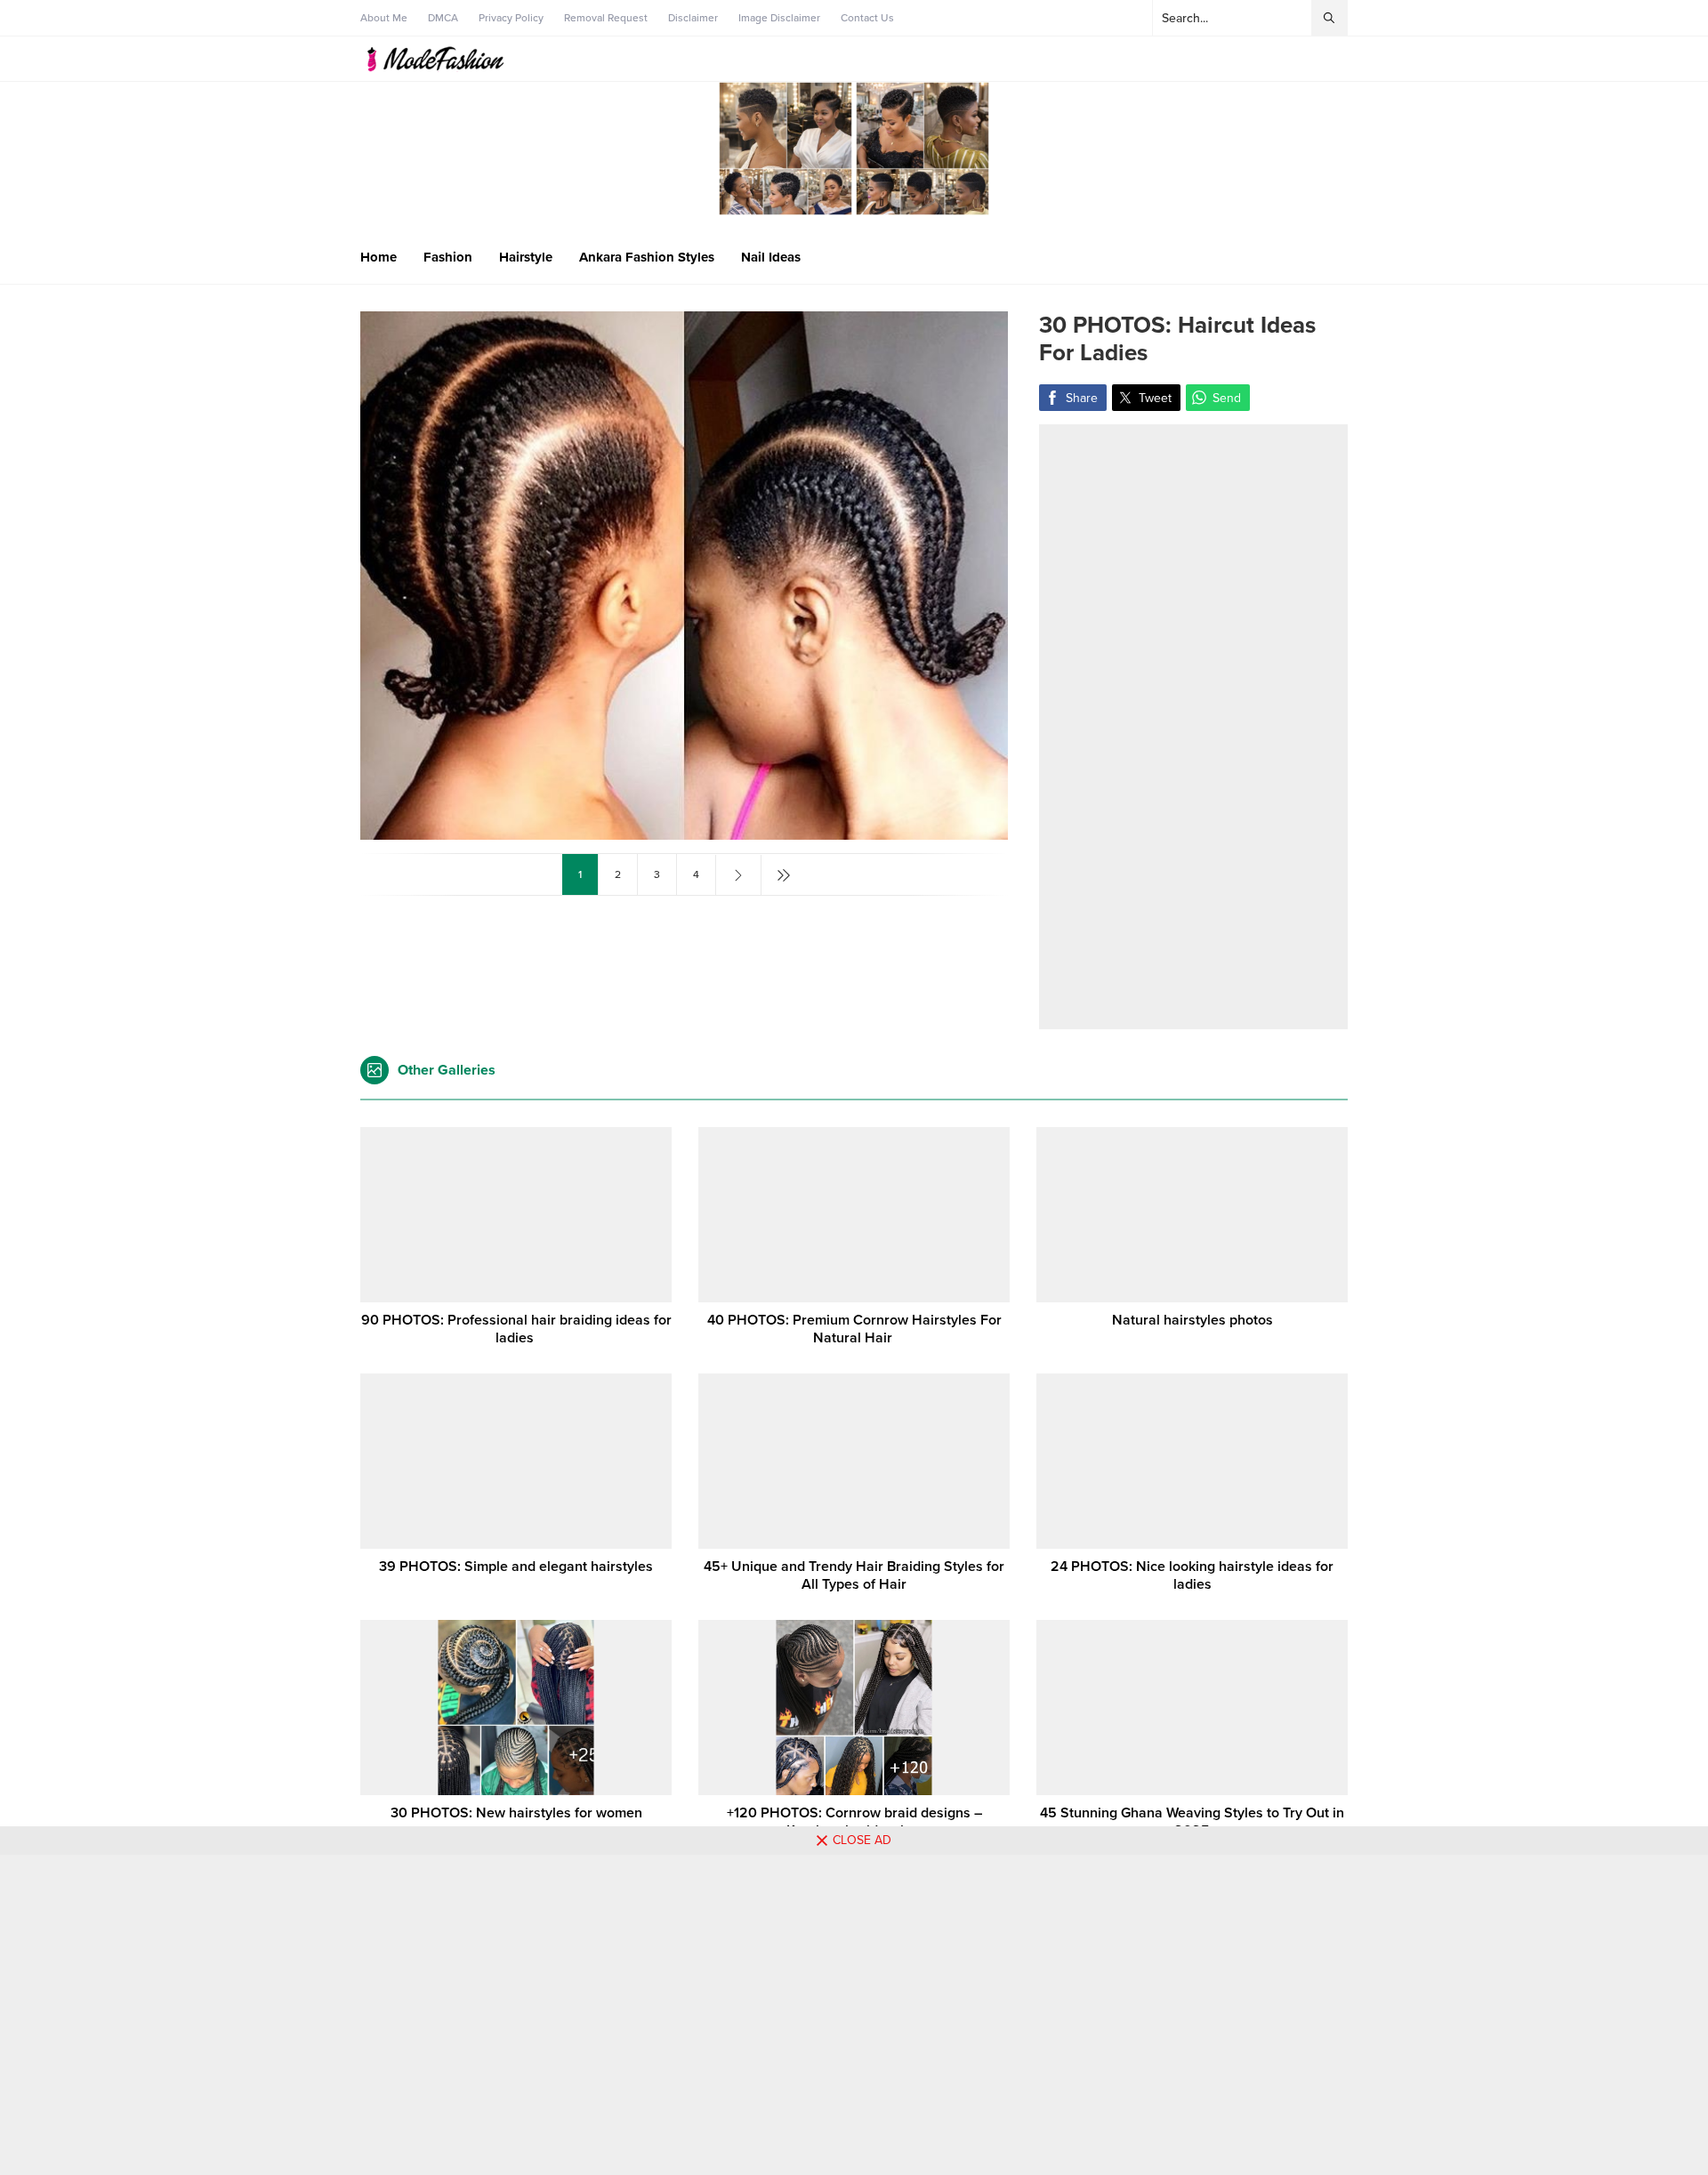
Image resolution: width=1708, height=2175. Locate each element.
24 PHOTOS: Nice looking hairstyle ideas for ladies (1192, 1575)
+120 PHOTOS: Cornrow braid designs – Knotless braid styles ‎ (854, 1822)
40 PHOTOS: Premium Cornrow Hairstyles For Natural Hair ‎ (854, 1329)
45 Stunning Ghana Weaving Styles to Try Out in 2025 (1192, 1822)
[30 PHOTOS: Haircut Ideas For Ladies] (684, 832)
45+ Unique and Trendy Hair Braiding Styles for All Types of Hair (854, 1575)
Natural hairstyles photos (1192, 1320)
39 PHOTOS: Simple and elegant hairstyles (516, 1567)
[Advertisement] (1193, 727)
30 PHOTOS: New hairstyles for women (516, 1813)
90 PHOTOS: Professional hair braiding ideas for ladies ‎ (516, 1329)
